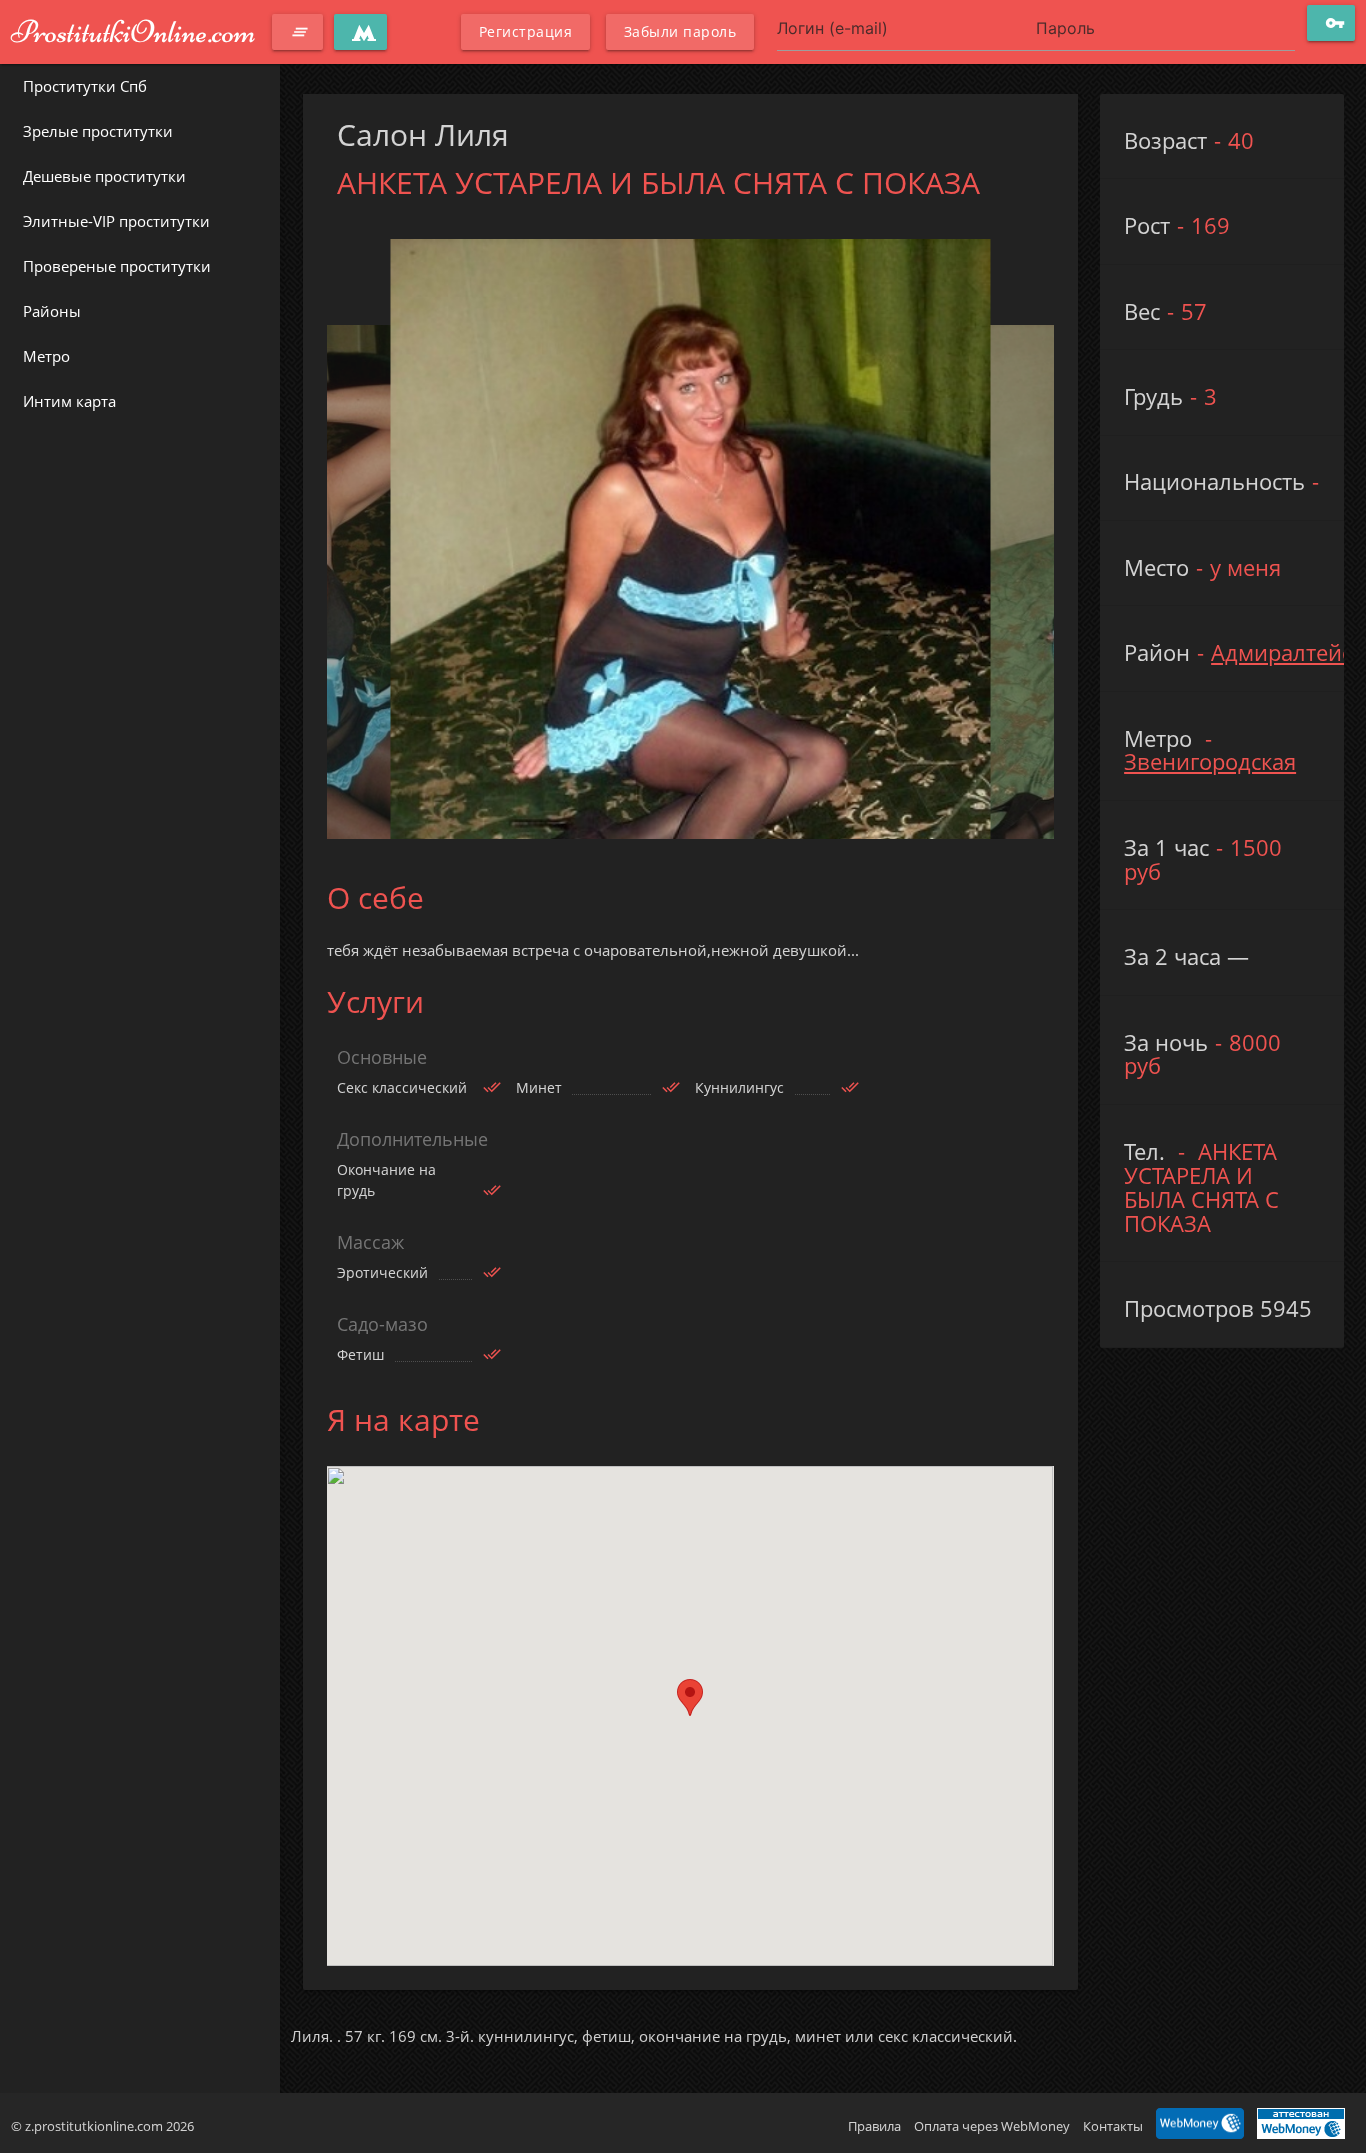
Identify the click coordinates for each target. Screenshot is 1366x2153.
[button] (690, 1697)
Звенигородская (1210, 761)
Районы (52, 311)
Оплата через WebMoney (992, 2126)
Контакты (1113, 2126)
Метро (46, 356)
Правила (874, 2126)
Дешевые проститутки (104, 176)
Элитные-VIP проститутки (116, 221)
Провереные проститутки (117, 266)
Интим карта (69, 401)
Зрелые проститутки (98, 131)
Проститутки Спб (85, 86)
